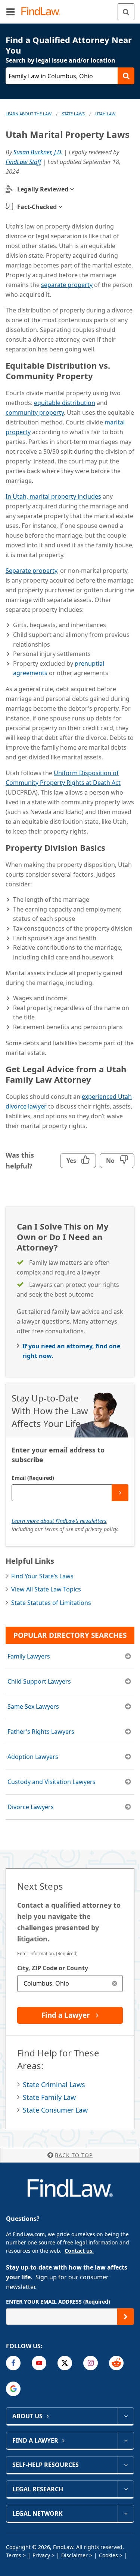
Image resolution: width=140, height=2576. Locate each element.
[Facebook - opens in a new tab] (13, 2363)
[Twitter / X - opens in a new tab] (65, 2363)
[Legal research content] (126, 2489)
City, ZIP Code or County (53, 1968)
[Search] (126, 12)
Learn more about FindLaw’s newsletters (59, 1521)
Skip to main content (70, 9)
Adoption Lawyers (33, 1757)
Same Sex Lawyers (33, 1706)
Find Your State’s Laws (42, 1576)
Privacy (41, 2555)
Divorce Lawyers (31, 1807)
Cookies (108, 2555)
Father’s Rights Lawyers (41, 1732)
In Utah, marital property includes (53, 496)
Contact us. (79, 2251)
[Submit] (120, 1493)
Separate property (31, 571)
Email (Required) (33, 1478)
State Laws (73, 114)
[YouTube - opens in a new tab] (39, 2363)
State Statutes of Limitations (51, 1603)
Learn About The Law (29, 114)
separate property (67, 285)
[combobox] (70, 1984)
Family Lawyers (29, 1656)
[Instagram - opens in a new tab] (91, 2363)
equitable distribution (65, 403)
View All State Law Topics (46, 1589)
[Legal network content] (126, 2513)
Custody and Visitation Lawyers (52, 1782)
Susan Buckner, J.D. (38, 152)
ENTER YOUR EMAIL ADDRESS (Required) (58, 2302)
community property (35, 412)
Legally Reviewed (43, 189)
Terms (14, 2555)
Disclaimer (74, 2555)
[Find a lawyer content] (126, 2440)
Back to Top (74, 2155)
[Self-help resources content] (126, 2465)
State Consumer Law (55, 2110)
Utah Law (105, 114)
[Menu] (10, 12)
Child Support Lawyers (39, 1681)
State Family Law (49, 2097)
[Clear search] (114, 1984)
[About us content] (126, 2416)
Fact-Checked (37, 207)
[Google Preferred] (13, 2389)
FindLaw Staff (23, 162)
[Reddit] (116, 2363)
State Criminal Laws (54, 2084)
